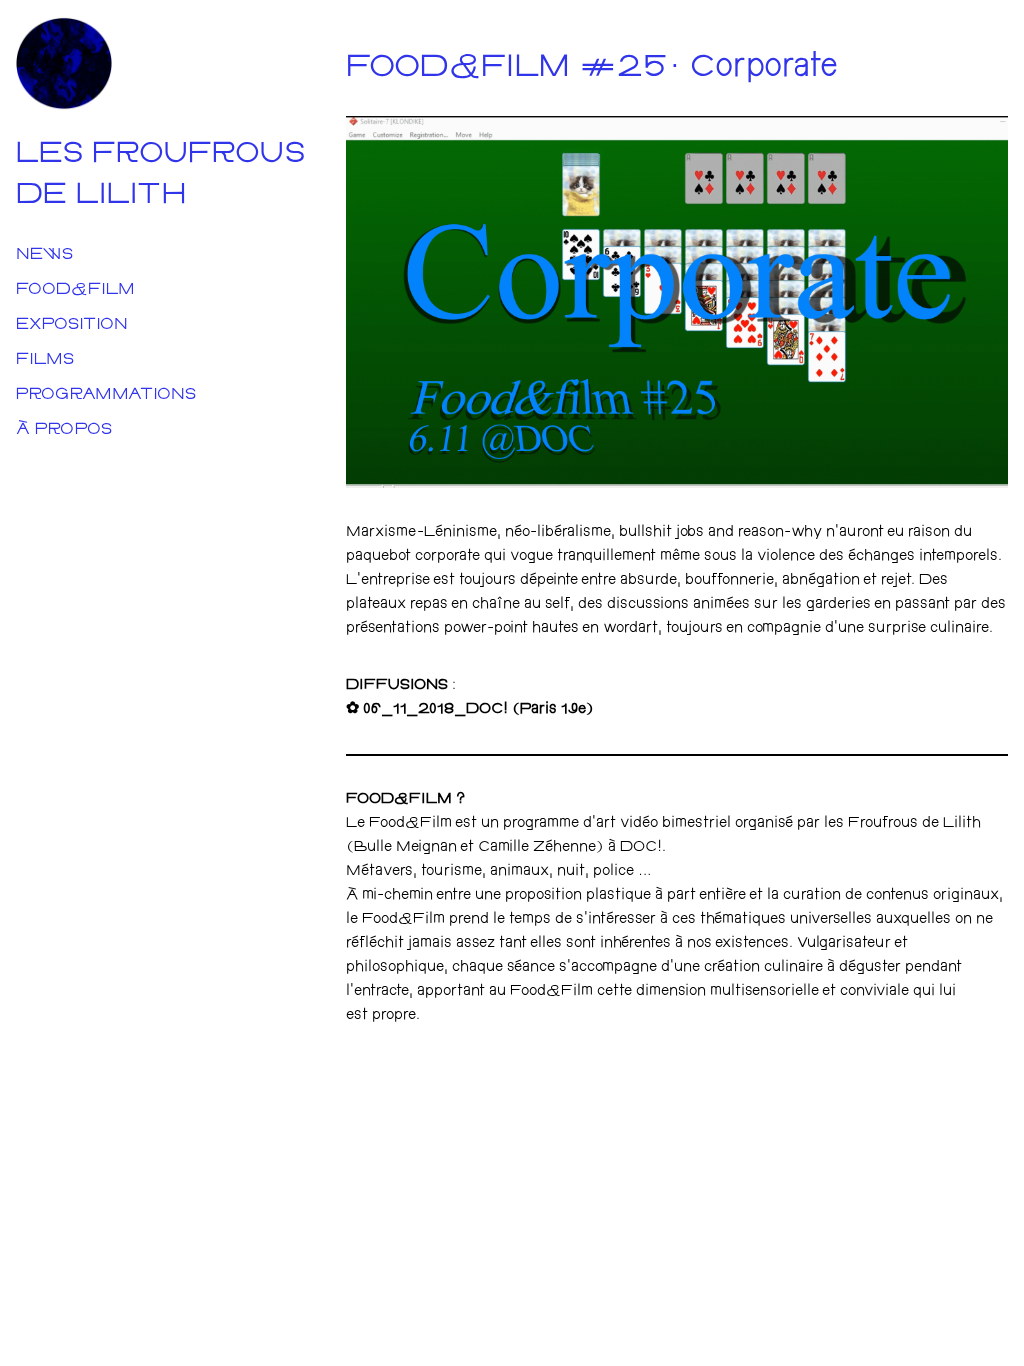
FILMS (45, 360)
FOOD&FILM (75, 290)
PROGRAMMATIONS (106, 395)
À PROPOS (64, 430)
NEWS (44, 255)
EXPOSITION (72, 325)
